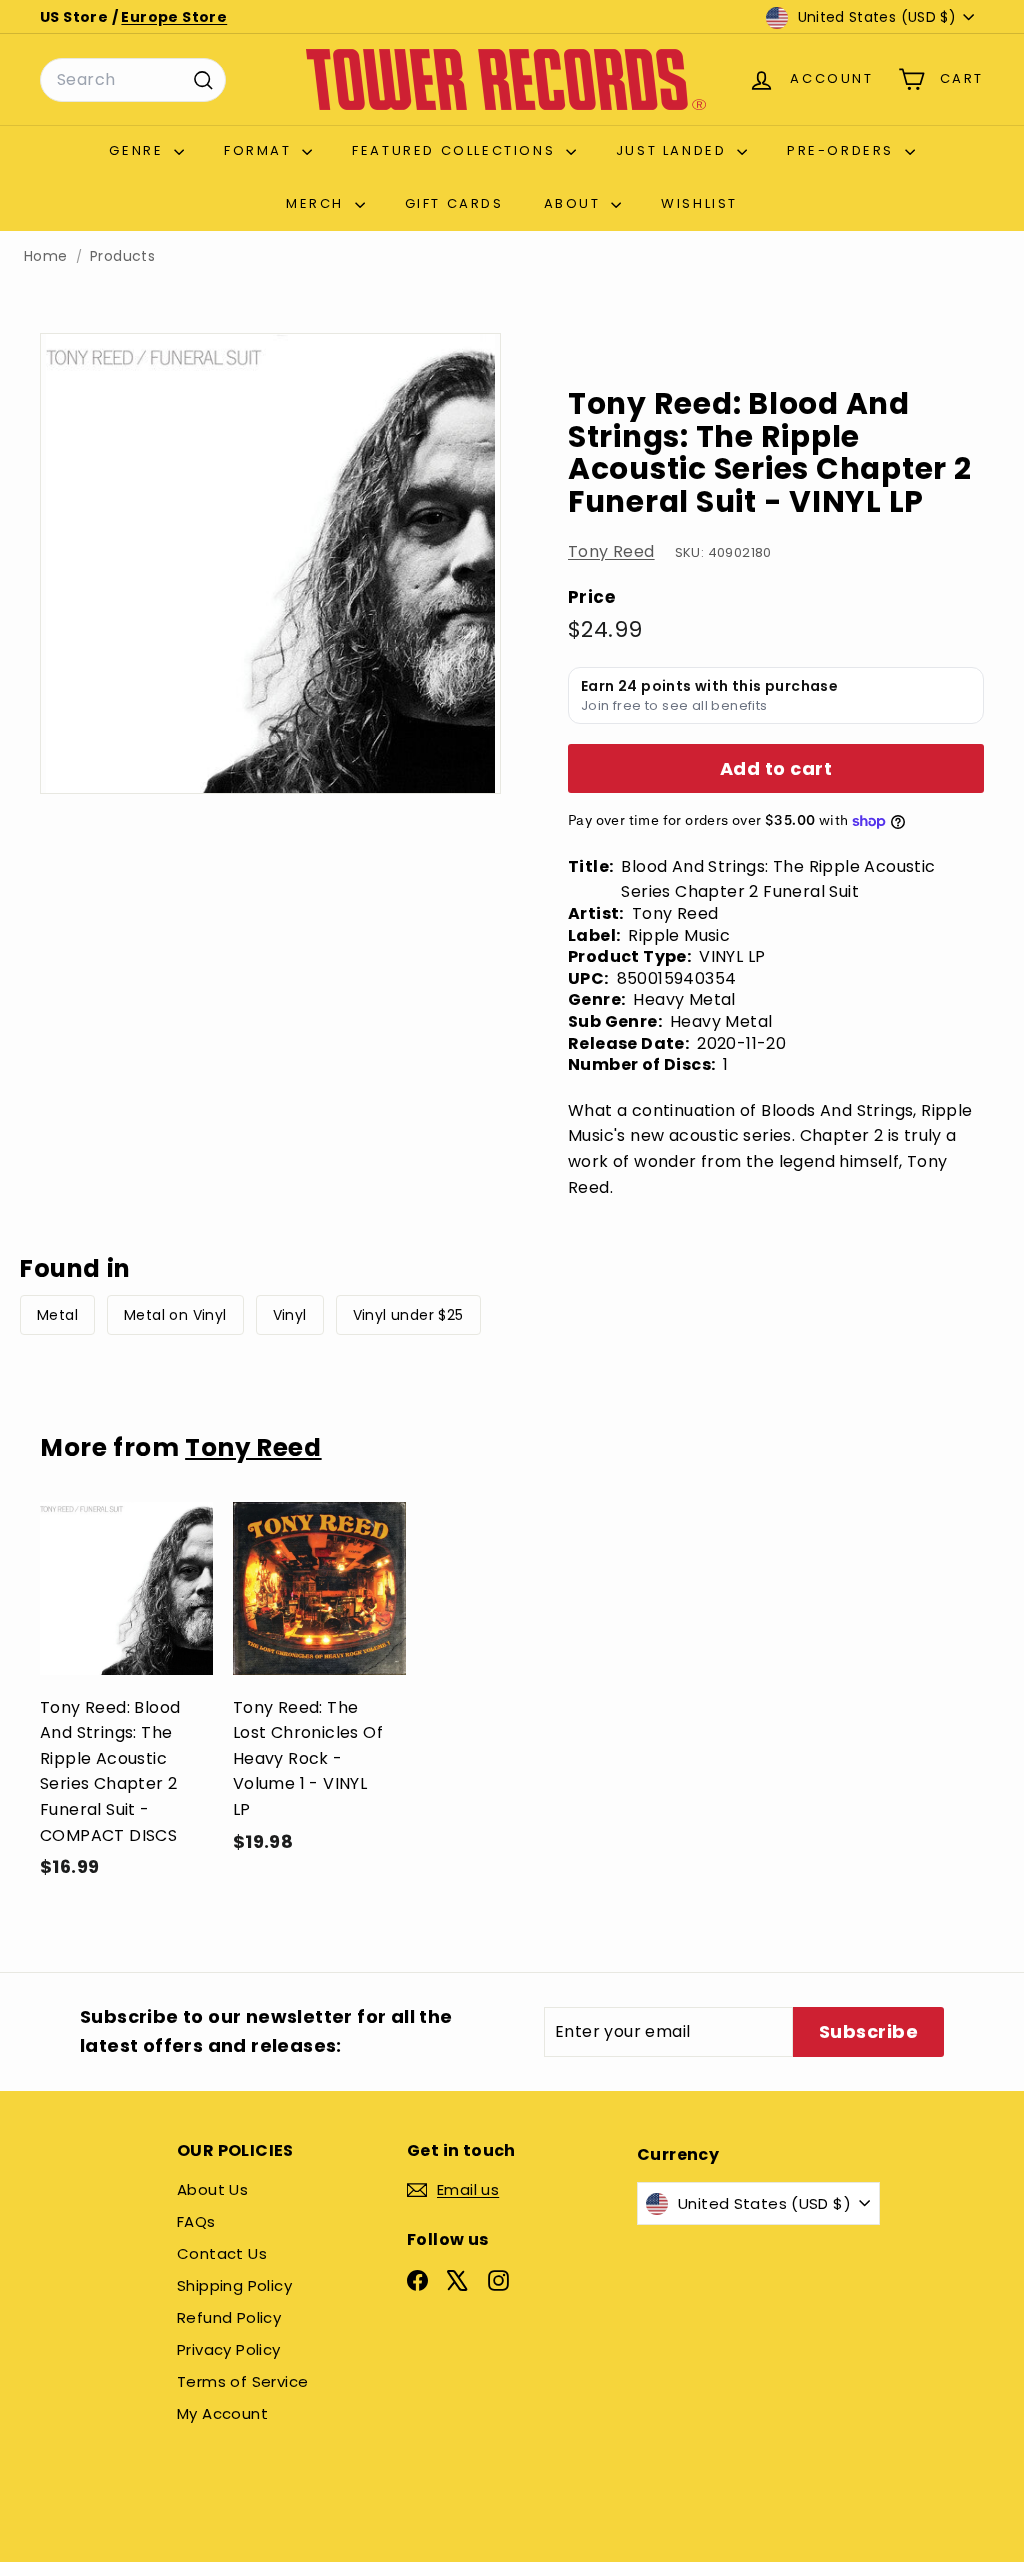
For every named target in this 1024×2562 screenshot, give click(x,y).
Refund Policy (229, 2317)
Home (46, 256)
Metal (57, 1315)
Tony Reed (611, 551)
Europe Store (174, 17)
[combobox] (133, 80)
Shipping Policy (234, 2285)
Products (122, 256)
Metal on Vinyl (175, 1315)
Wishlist (699, 203)
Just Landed (674, 150)
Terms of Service (242, 2381)
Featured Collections (456, 150)
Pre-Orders (843, 150)
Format (260, 150)
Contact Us (222, 2253)
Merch (318, 203)
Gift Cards (454, 203)
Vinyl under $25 (408, 1315)
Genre (139, 150)
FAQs (196, 2221)
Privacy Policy (229, 2349)
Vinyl (290, 1315)
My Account (222, 2413)
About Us (212, 2189)
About (575, 203)
